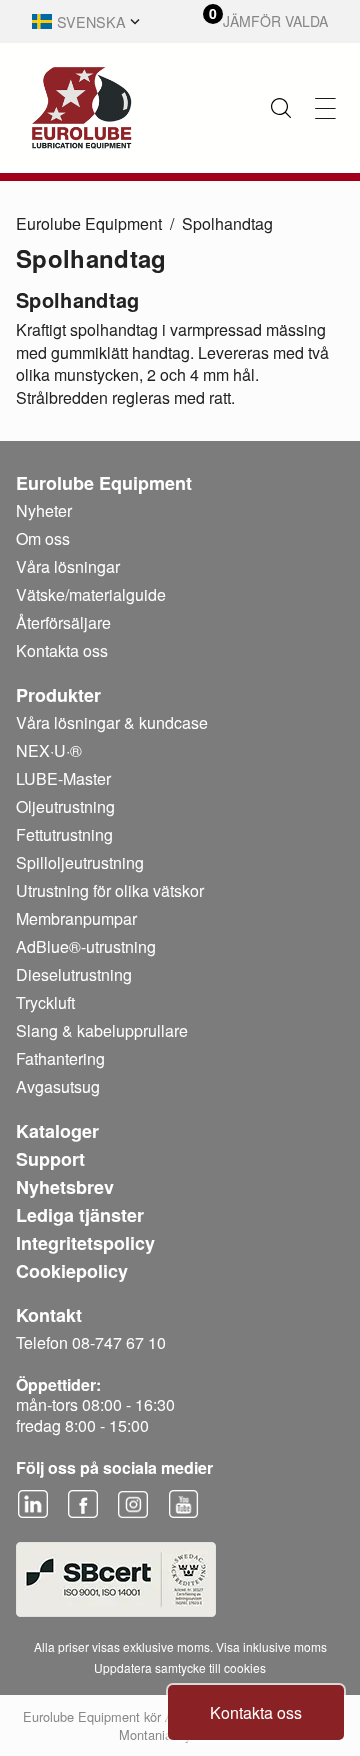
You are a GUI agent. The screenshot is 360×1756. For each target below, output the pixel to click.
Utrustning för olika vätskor (110, 890)
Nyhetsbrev (65, 1187)
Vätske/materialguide (91, 594)
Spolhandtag (227, 223)
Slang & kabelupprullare (102, 1030)
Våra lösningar (68, 566)
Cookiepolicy (72, 1271)
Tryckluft (45, 1002)
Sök (281, 108)
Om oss (43, 538)
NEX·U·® (49, 750)
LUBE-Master (63, 778)
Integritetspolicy (85, 1243)
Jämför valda (275, 21)
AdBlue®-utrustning (86, 946)
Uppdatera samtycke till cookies (180, 1667)
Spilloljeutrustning (80, 862)
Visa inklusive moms (271, 1646)
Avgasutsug (58, 1086)
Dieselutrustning (74, 974)
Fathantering (60, 1058)
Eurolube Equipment (89, 223)
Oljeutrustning (65, 806)
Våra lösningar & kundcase (112, 722)
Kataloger (57, 1131)
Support (50, 1159)
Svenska (91, 21)
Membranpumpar (76, 918)
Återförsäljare (63, 622)
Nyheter (44, 510)
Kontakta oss (256, 1712)
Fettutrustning (64, 834)
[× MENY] (325, 108)
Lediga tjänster (80, 1215)
